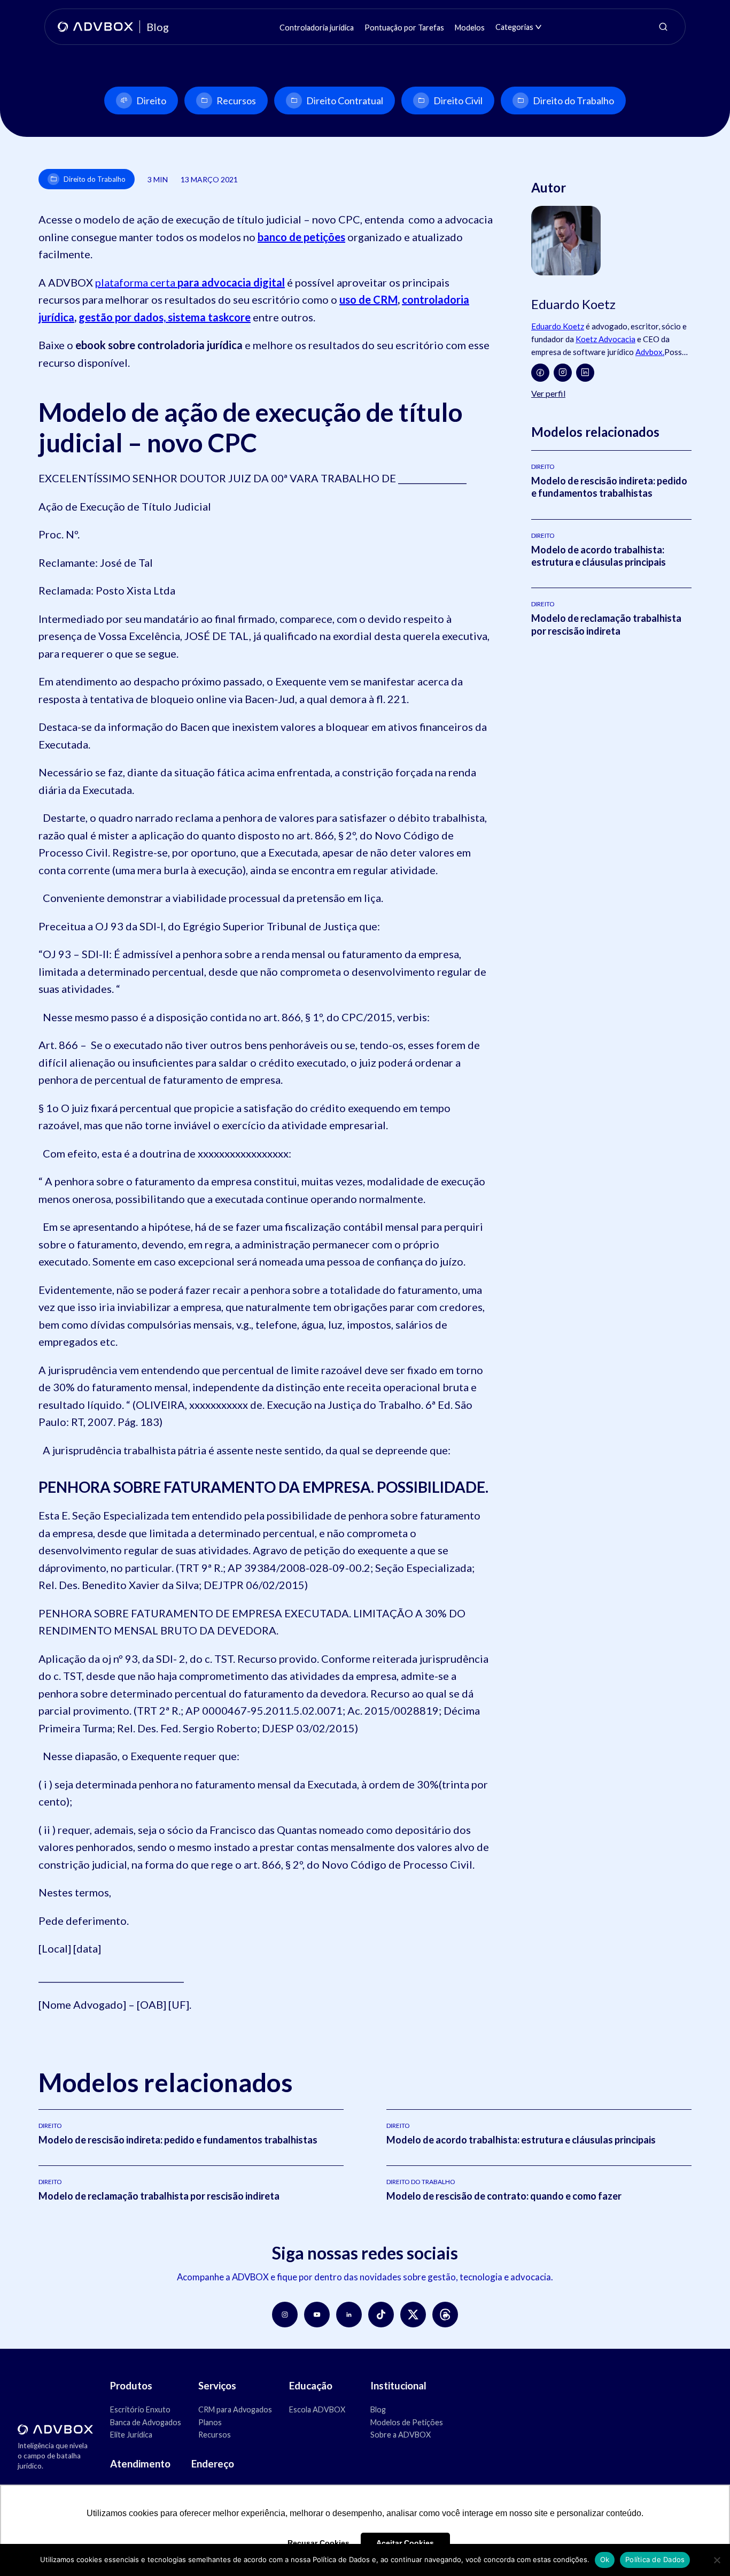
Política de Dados (655, 2559)
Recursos (236, 101)
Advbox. (650, 352)
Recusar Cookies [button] (319, 2543)
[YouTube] (317, 2315)
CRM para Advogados (235, 2409)
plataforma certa (190, 282)
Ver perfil (548, 393)
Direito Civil (458, 101)
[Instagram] (563, 373)
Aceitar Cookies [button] (405, 2543)
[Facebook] (540, 373)
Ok (605, 2559)
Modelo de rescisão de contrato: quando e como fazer (504, 2196)
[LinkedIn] (585, 373)
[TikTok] (381, 2315)
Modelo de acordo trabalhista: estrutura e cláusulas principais (599, 556)
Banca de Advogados (146, 2422)
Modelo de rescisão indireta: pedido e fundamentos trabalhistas (609, 487)
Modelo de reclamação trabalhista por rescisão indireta (606, 624)
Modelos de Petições (407, 2422)
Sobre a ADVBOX (401, 2435)
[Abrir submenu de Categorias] (538, 27)
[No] (717, 2560)
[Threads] (445, 2315)
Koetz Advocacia (605, 339)
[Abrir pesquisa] (663, 27)
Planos (210, 2422)
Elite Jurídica (131, 2435)
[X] (413, 2315)
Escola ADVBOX (317, 2409)
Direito (151, 101)
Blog (378, 2409)
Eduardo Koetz (558, 326)
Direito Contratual (345, 101)
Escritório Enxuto (140, 2409)
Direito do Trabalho (573, 101)
